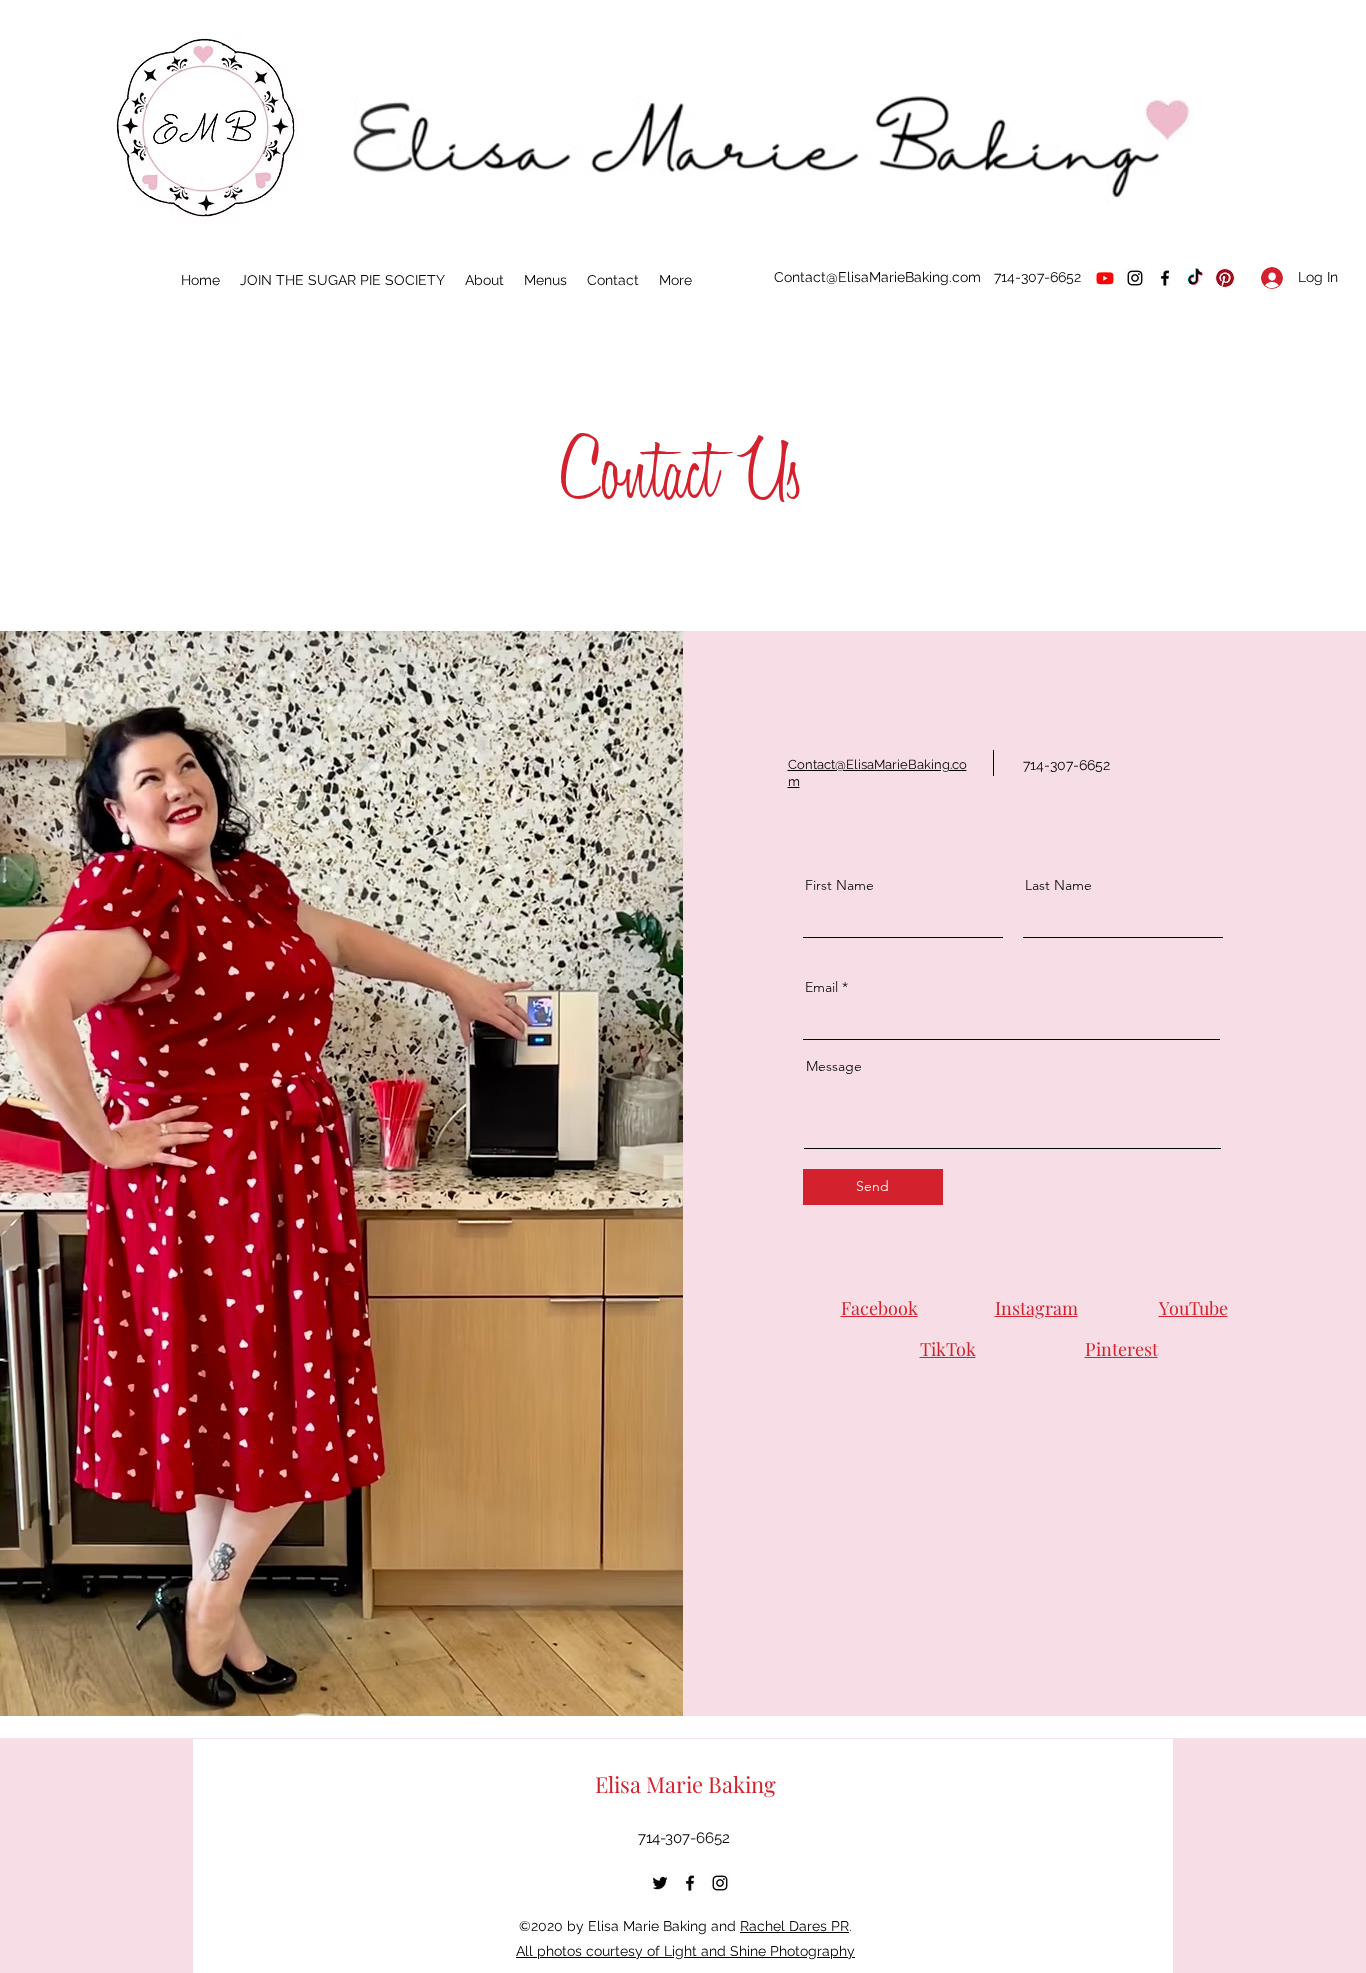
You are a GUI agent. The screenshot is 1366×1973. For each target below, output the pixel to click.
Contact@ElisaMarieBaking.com (877, 277)
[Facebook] (1165, 278)
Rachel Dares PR (794, 1926)
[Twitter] (660, 1883)
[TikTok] (1195, 278)
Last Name (1058, 885)
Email (821, 987)
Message (834, 1066)
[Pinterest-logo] (1225, 278)
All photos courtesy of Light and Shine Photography (685, 1951)
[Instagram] (1135, 278)
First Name (839, 885)
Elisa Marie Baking (685, 1784)
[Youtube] (1105, 278)
